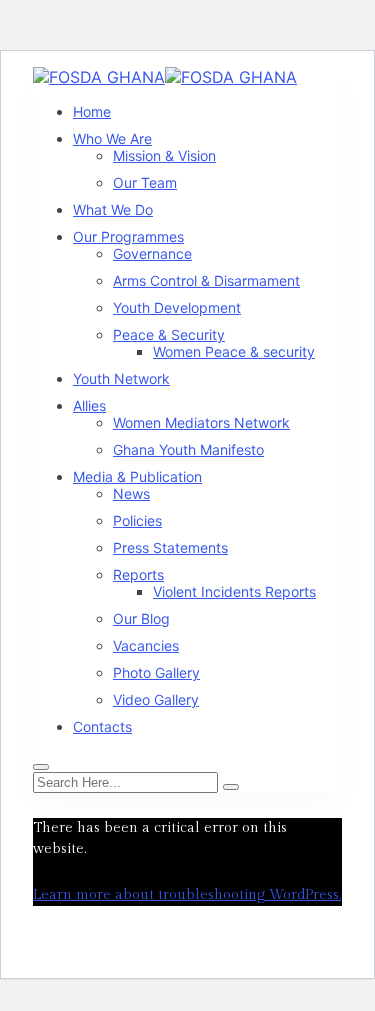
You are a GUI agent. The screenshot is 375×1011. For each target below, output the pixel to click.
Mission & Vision (164, 155)
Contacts (102, 726)
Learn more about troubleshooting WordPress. (187, 895)
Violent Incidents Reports (234, 591)
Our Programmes (128, 236)
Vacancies (146, 645)
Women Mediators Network (201, 422)
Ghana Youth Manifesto (188, 449)
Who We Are (112, 138)
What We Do (113, 209)
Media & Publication (137, 476)
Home (92, 111)
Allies (89, 405)
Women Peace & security (234, 351)
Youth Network (121, 378)
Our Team (145, 182)
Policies (137, 520)
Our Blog (141, 618)
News (131, 493)
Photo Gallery (156, 672)
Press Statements (170, 547)
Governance (152, 253)
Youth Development (177, 307)
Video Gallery (156, 699)
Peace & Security (169, 334)
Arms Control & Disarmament (206, 280)
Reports (138, 574)
